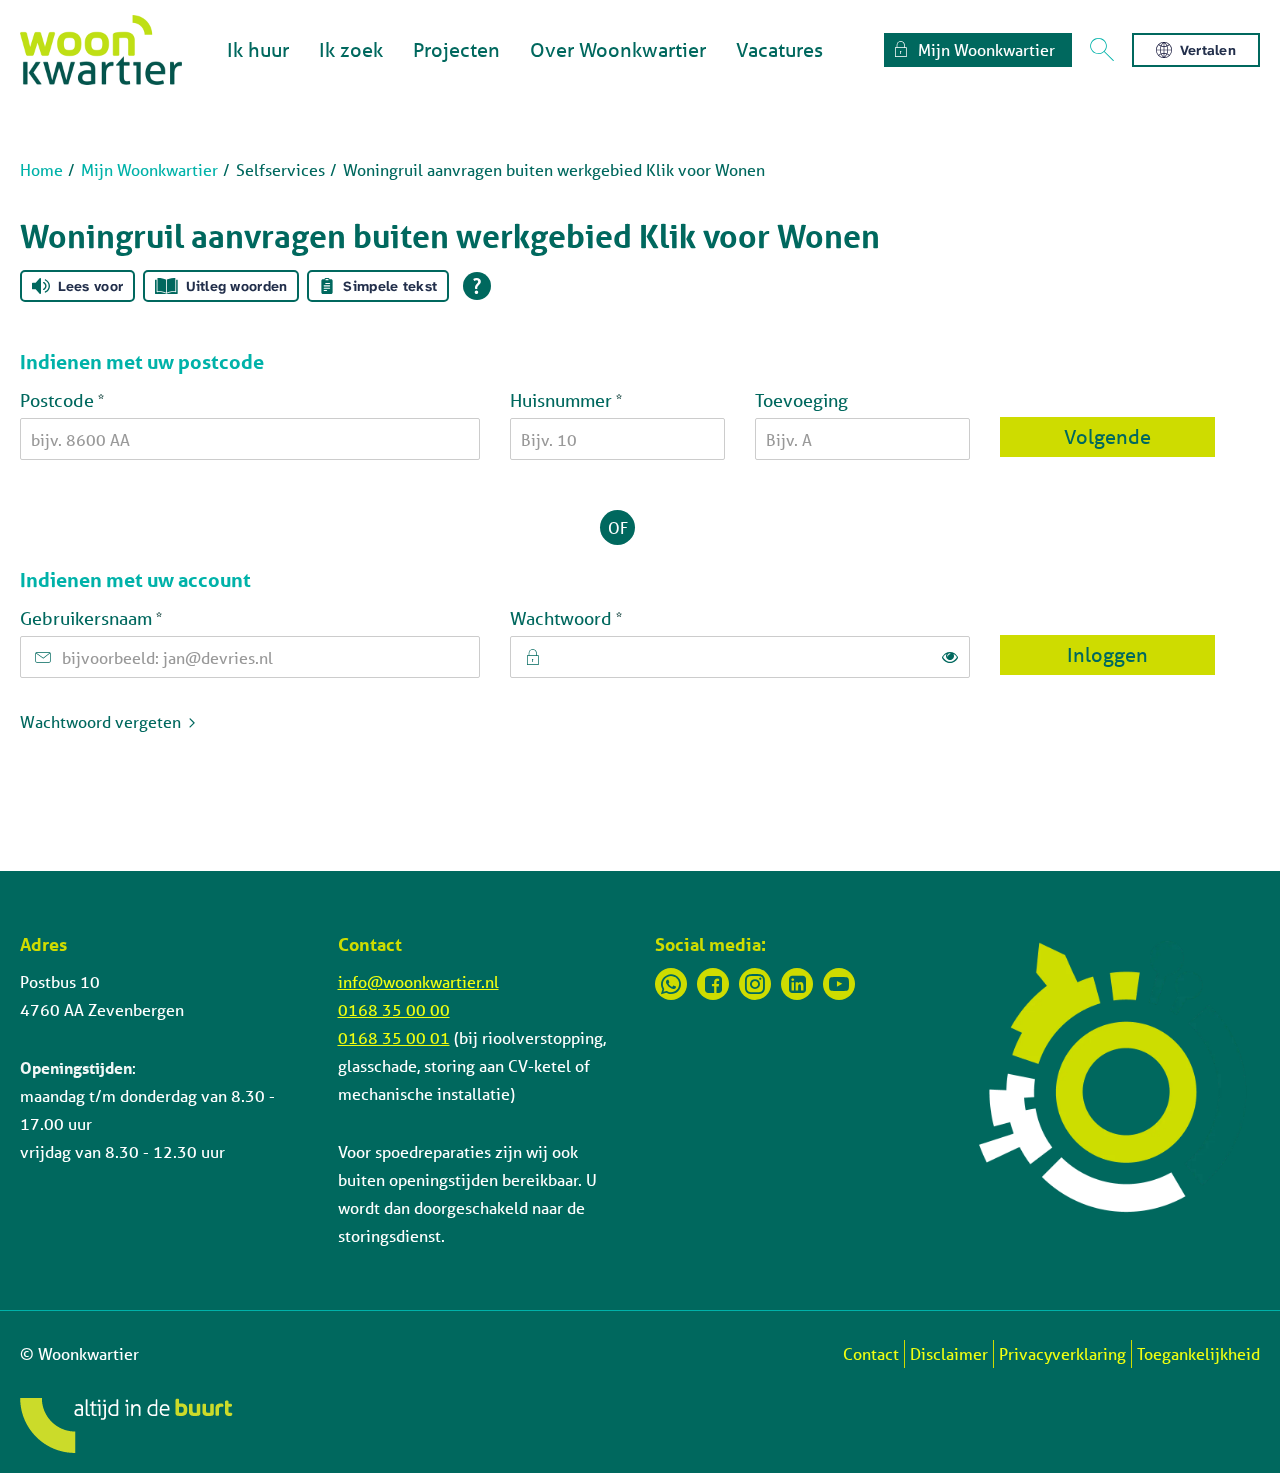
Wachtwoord (606, 617)
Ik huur (258, 49)
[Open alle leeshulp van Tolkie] (477, 286)
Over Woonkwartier (618, 49)
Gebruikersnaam (131, 617)
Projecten (456, 49)
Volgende (1107, 436)
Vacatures (779, 49)
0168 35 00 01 (394, 1037)
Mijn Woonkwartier (149, 169)
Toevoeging (801, 400)
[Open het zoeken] (1102, 50)
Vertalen (1208, 50)
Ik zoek (351, 49)
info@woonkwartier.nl (418, 981)
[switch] (950, 657)
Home (41, 169)
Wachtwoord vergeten (100, 721)
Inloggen (1107, 654)
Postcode (102, 399)
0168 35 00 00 (394, 1009)
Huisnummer (606, 399)
